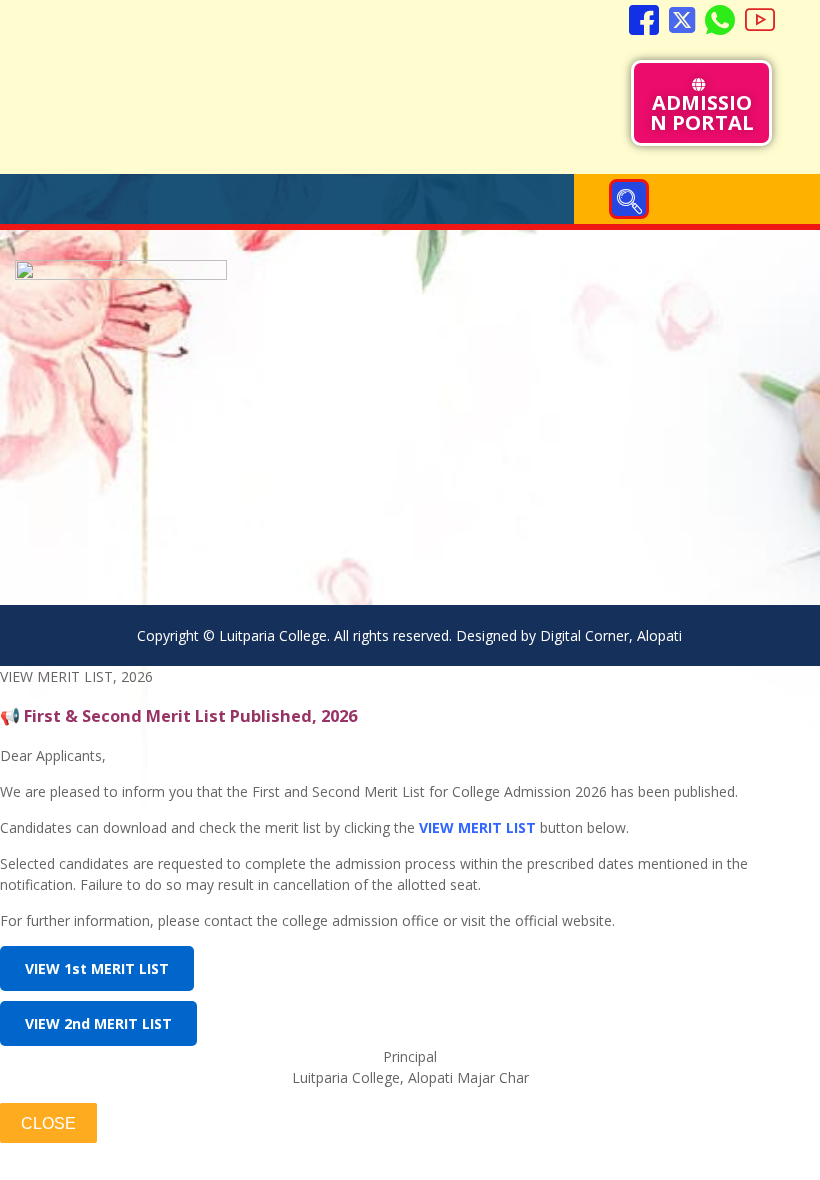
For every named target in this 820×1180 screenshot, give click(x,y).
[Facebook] (644, 20)
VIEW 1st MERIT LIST (97, 968)
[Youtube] (760, 20)
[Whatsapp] (720, 20)
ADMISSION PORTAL (702, 112)
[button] (629, 199)
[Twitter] (682, 20)
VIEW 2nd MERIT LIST (98, 1023)
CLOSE (48, 1123)
